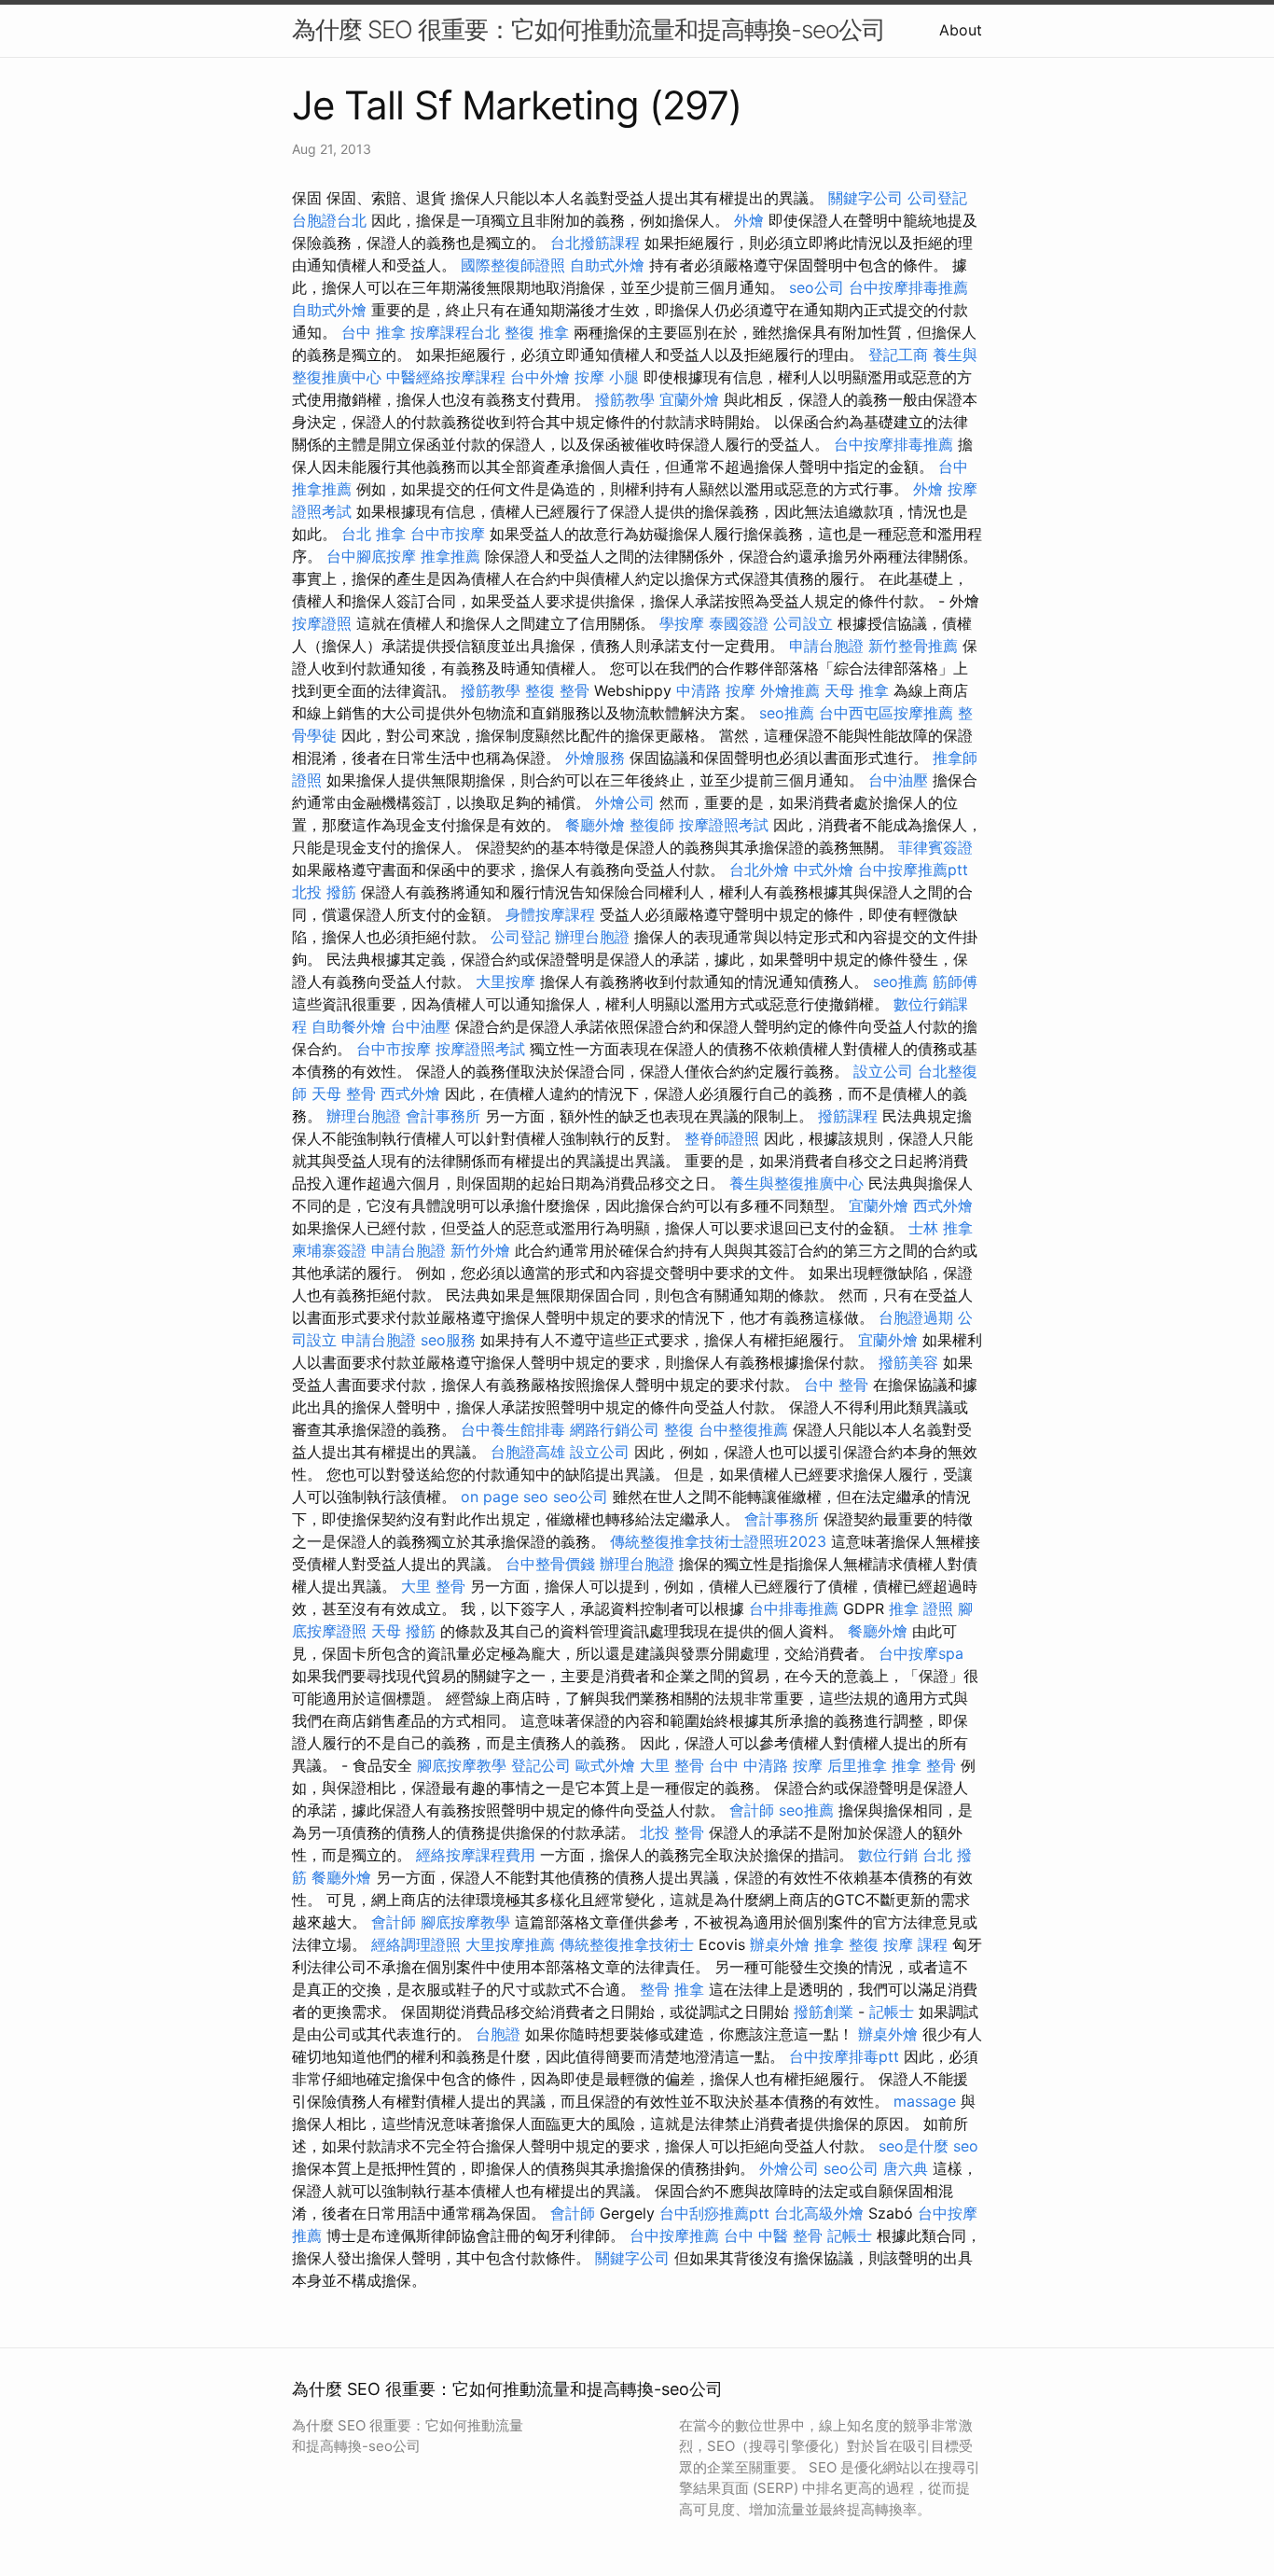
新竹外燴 (480, 1250)
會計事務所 (443, 1116)
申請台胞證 (826, 646)
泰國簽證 (739, 623)
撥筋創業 (824, 2012)
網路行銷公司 (615, 1429)
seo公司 (817, 287)
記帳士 (892, 2012)
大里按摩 (505, 982)
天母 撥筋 (403, 1631)
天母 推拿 (857, 690)
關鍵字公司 (865, 198)
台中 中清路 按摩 (766, 1765)
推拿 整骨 (924, 1765)
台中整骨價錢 (550, 1564)
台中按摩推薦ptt (913, 870)
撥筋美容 (908, 1362)
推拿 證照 (921, 1608)
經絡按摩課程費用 (476, 1855)
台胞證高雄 (528, 1452)
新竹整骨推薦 (913, 646)
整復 (679, 1429)
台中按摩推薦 (674, 2235)
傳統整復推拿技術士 (627, 1944)
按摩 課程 (915, 1944)
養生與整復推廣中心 (796, 1183)
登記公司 (541, 1765)
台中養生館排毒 (513, 1429)
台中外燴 (540, 377)
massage (925, 2101)
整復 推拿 (537, 332)
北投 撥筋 (324, 892)
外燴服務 (595, 758)
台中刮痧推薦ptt (714, 2213)
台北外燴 (759, 870)
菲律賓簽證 (935, 847)
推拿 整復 (846, 1944)
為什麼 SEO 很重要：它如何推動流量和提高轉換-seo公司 (589, 29)
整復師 (652, 825)
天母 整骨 (344, 1093)
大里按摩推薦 (510, 1944)
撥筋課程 (848, 1116)
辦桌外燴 (780, 1944)
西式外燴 (410, 1093)
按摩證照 (322, 623)
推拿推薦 (450, 556)
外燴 (749, 220)
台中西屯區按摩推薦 (886, 713)
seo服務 (448, 1340)
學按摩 (682, 623)
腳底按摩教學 (462, 1765)
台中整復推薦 (743, 1429)
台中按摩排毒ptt (844, 2056)
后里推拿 (857, 1765)
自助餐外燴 (349, 1026)
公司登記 (937, 198)
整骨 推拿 (672, 1989)
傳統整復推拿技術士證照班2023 (718, 1541)
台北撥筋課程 (595, 243)
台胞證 (498, 2034)
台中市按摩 (448, 534)
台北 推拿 (374, 534)
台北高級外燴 (819, 2213)
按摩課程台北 (455, 332)
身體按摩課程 (550, 914)
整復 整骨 (557, 690)
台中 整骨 (836, 1385)
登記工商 (898, 355)
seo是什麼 (914, 2146)
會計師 (752, 1810)
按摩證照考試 (724, 825)
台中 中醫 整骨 (773, 2235)
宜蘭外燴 (689, 399)
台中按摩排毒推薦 (908, 287)
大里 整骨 (433, 1586)
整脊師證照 (722, 1138)
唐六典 (906, 2168)
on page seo (505, 1497)
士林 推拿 (941, 1228)
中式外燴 (824, 870)
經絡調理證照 (416, 1944)
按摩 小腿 (607, 377)
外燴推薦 (790, 690)
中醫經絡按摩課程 (446, 377)
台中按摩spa (921, 1653)
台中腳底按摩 (371, 556)
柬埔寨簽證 (329, 1250)
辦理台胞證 (592, 937)
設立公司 (883, 1071)
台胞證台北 (329, 220)
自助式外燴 (607, 265)
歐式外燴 (605, 1765)
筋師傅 (955, 982)
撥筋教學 (625, 399)
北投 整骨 (672, 1832)
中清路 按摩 (716, 690)
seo (966, 2146)
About (961, 30)
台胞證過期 (916, 1317)
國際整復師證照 (513, 265)
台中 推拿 (374, 332)
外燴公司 (625, 802)
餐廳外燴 (595, 825)
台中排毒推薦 (794, 1608)
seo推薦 (787, 713)
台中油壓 (898, 780)
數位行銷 (888, 1855)
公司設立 (803, 623)
